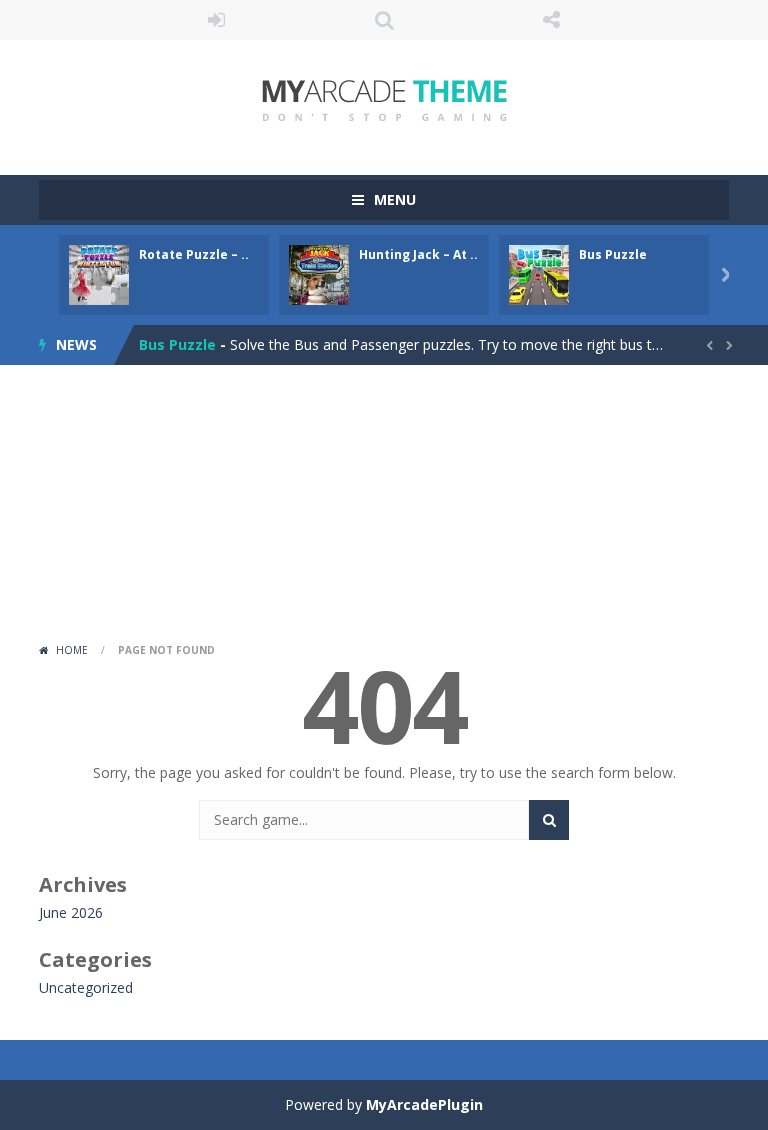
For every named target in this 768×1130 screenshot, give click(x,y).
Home (72, 650)
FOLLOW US (552, 20)
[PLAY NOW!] (99, 273)
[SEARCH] (549, 820)
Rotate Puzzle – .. (194, 254)
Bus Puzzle (613, 254)
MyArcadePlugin (424, 1104)
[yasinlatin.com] (384, 98)
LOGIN (217, 20)
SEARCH (384, 20)
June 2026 (71, 912)
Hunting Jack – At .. (418, 254)
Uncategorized (86, 987)
